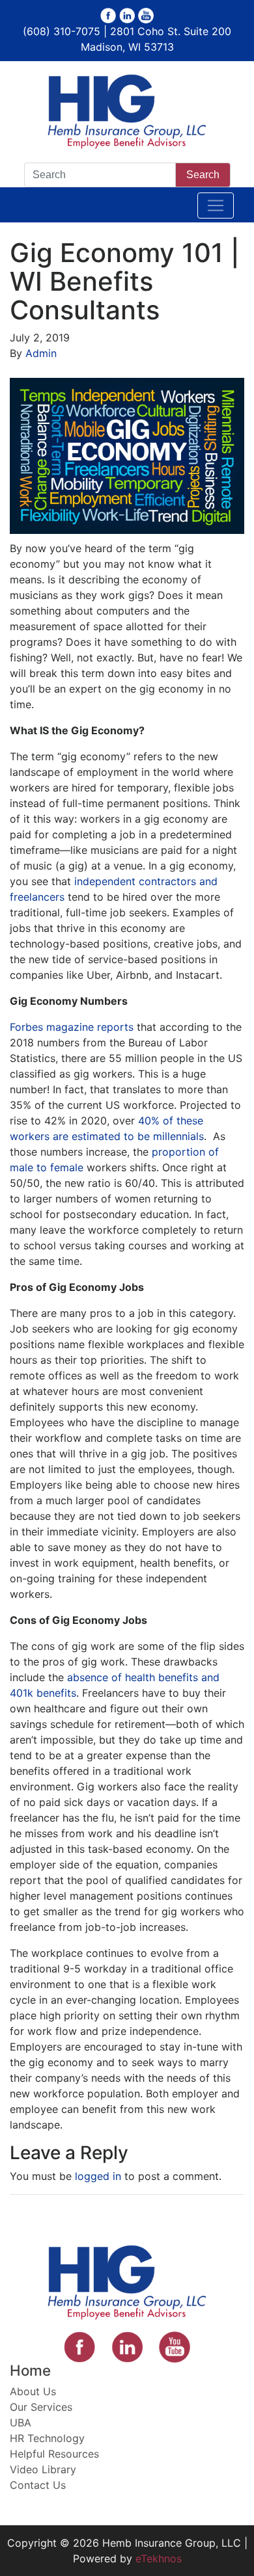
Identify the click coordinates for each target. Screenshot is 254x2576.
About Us (33, 2391)
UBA (21, 2423)
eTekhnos (159, 2558)
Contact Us (38, 2485)
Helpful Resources (54, 2454)
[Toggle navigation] (216, 206)
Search (203, 175)
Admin (41, 353)
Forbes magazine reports (72, 1027)
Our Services (41, 2407)
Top (239, 2558)
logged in (98, 2176)
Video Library (43, 2469)
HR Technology (47, 2438)
